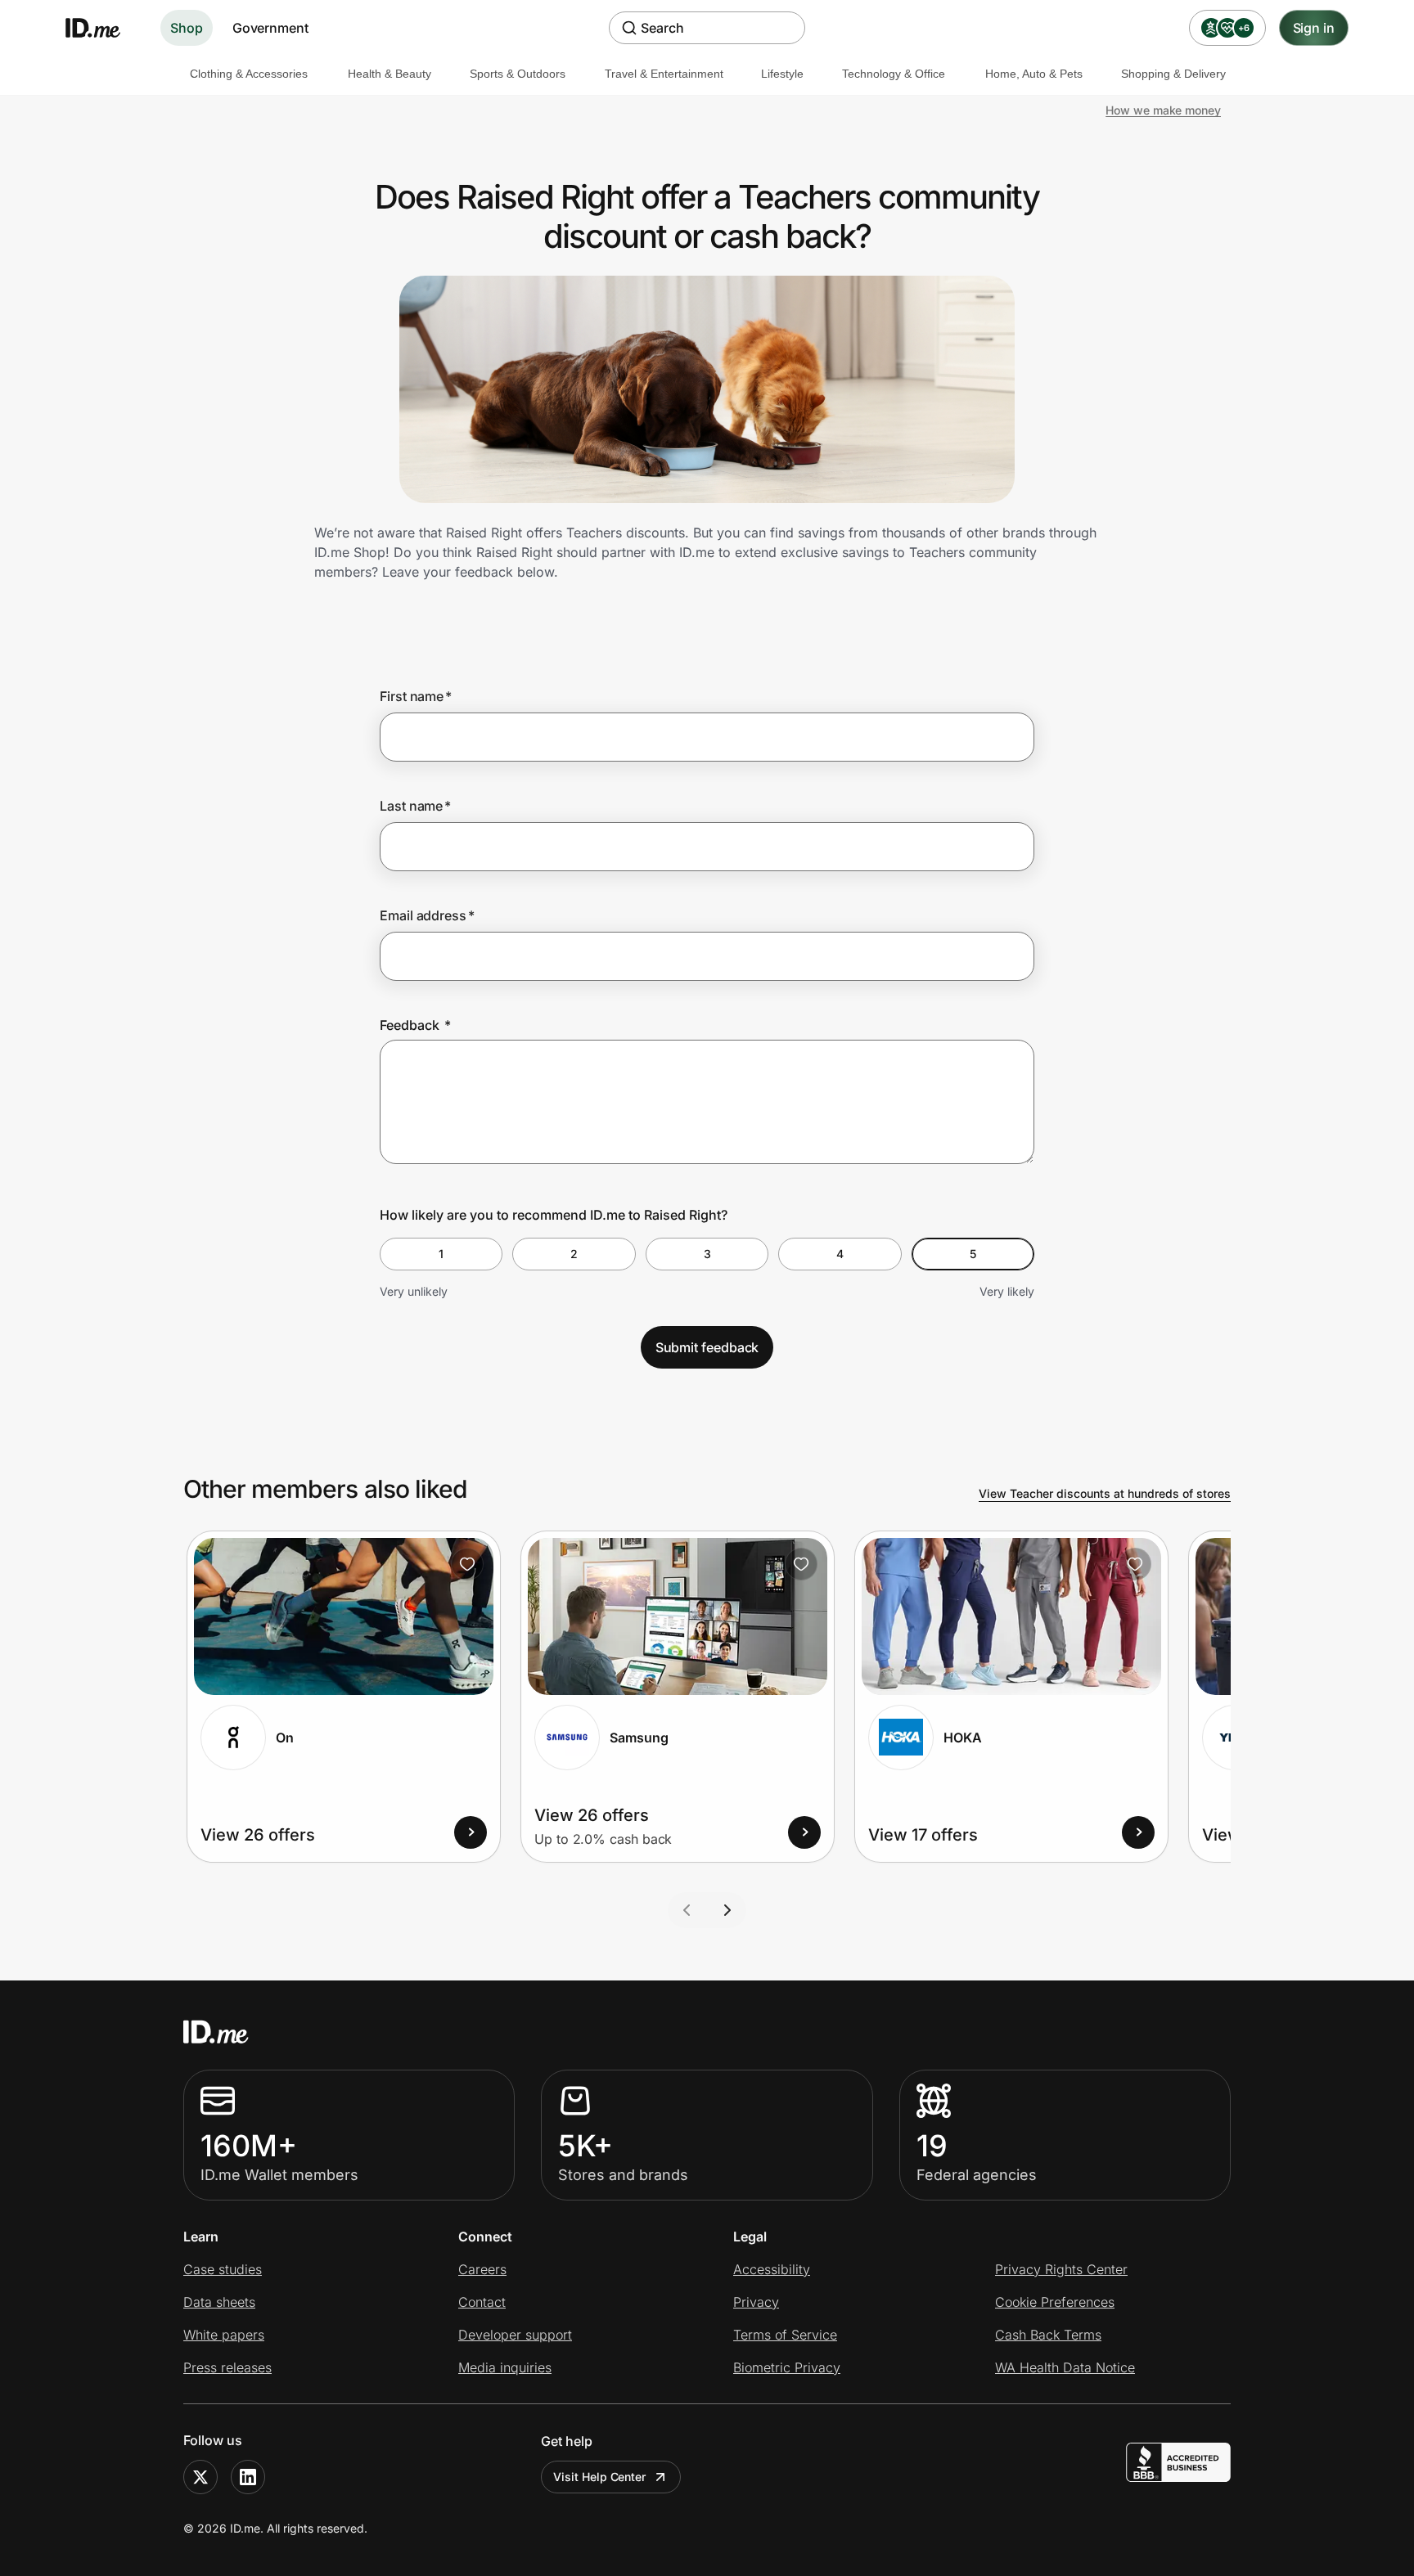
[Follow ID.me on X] (200, 2477)
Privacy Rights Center (1061, 2269)
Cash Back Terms (1048, 2335)
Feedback (415, 1025)
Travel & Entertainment (664, 74)
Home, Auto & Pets (1034, 74)
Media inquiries (505, 2367)
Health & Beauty (390, 74)
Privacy (756, 2302)
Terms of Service (785, 2335)
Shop (187, 28)
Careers (482, 2269)
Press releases (227, 2367)
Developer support (515, 2335)
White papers (224, 2335)
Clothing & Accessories (249, 74)
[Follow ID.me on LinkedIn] (248, 2477)
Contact (482, 2302)
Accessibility (772, 2269)
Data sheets (219, 2302)
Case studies (223, 2269)
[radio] (441, 1254)
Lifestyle (782, 74)
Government (270, 28)
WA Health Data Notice (1065, 2367)
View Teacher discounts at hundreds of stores (1105, 1493)
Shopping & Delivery (1173, 74)
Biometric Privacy (787, 2367)
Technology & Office (894, 74)
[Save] (467, 1564)
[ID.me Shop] (103, 28)
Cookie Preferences (1055, 2302)
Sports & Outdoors (518, 74)
